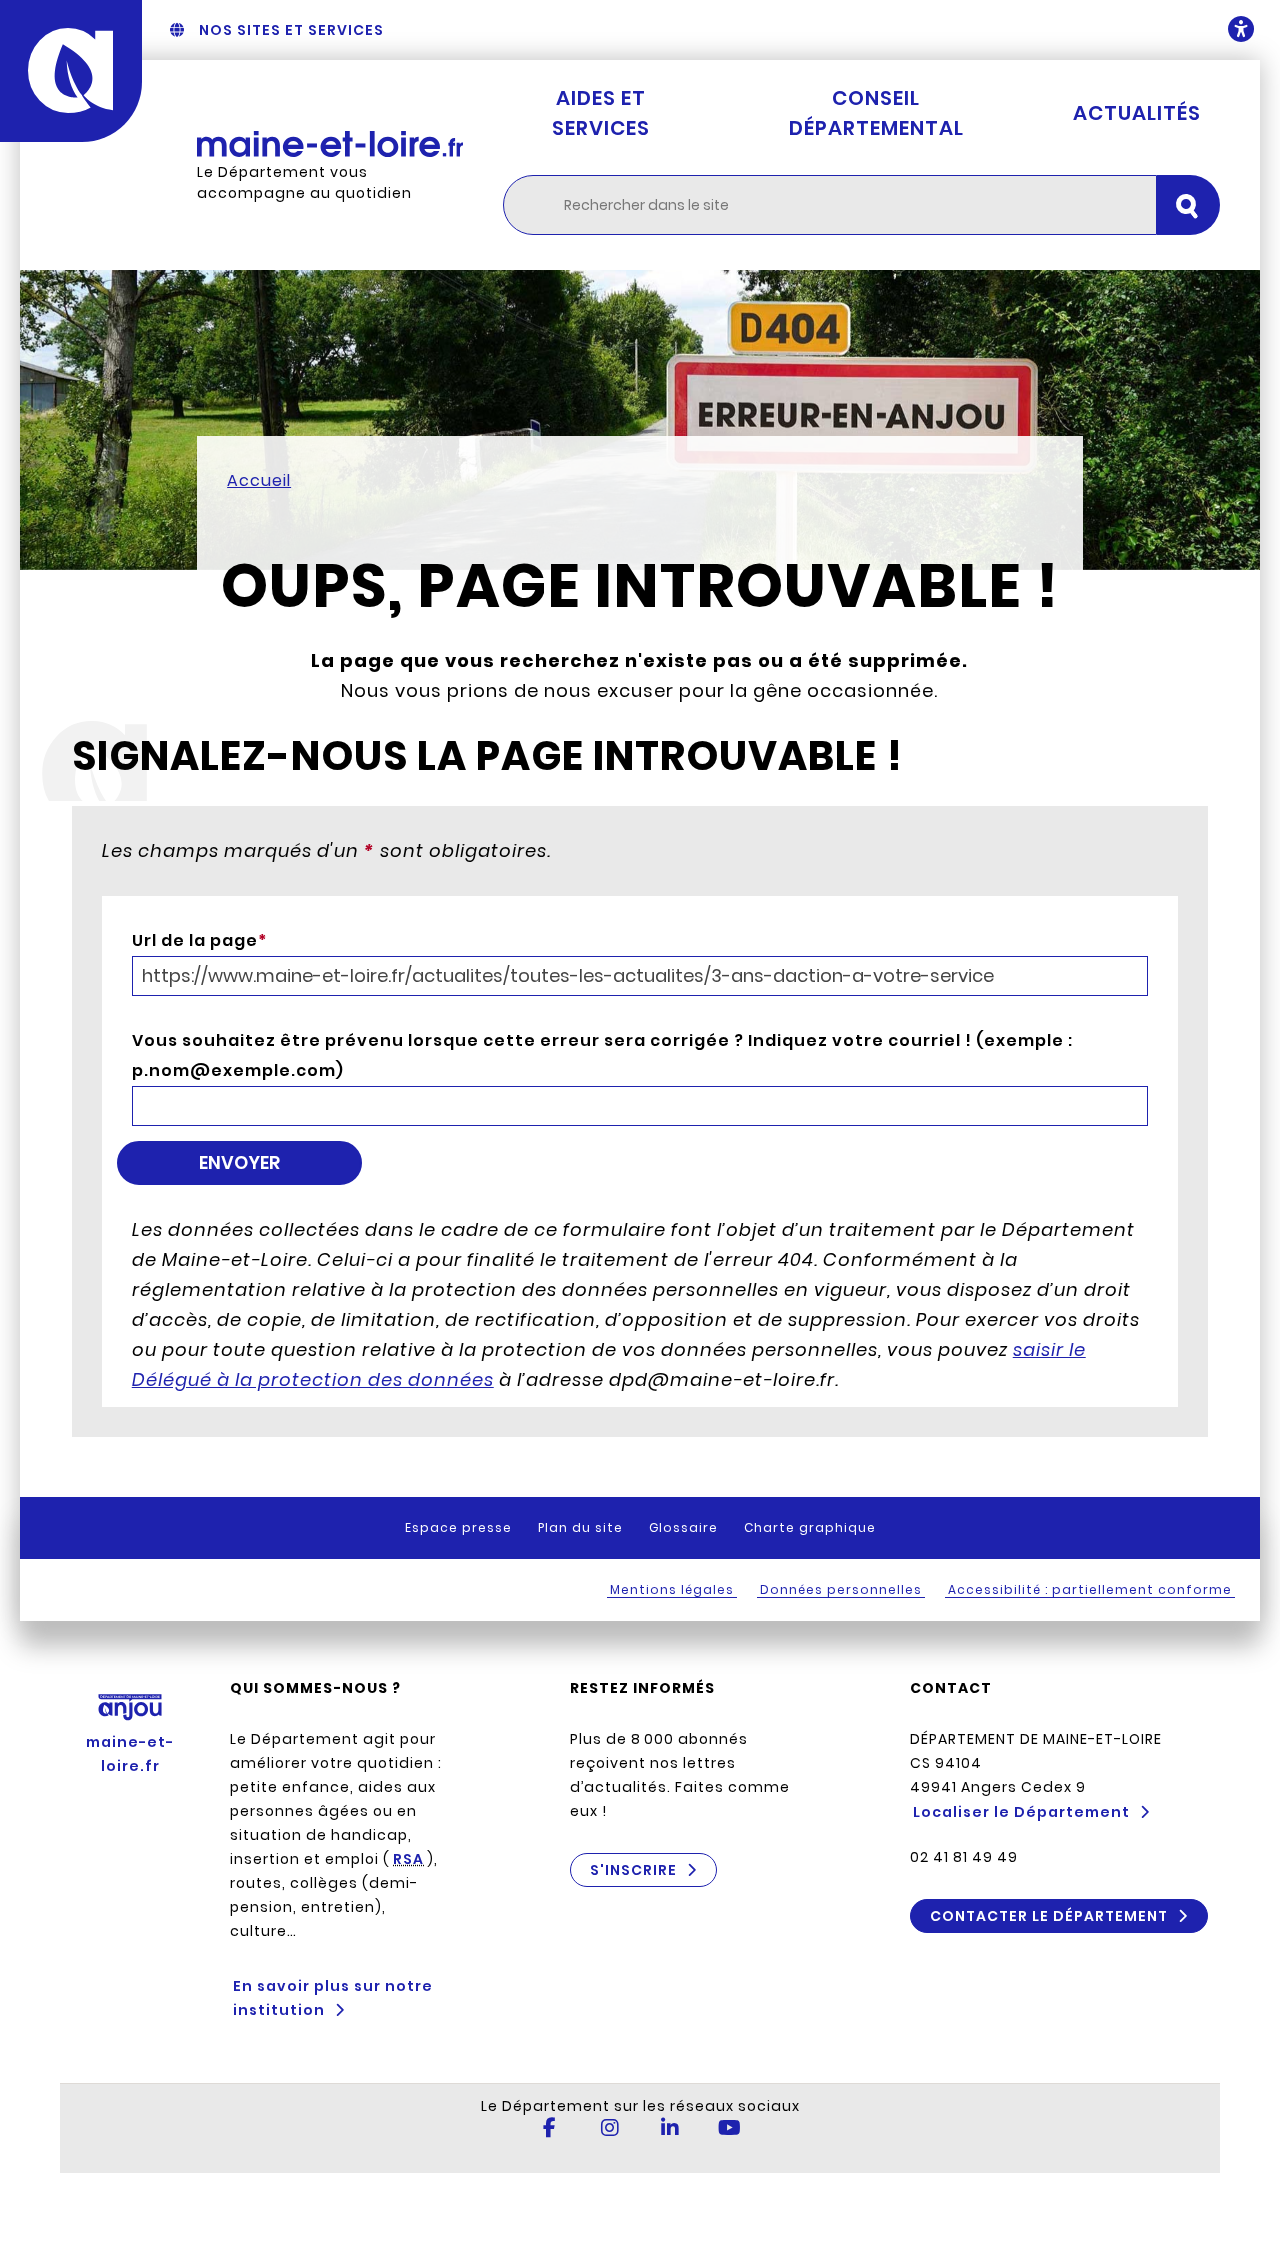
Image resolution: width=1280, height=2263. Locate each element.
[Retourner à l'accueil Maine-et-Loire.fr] (330, 144)
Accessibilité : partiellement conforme (1090, 1589)
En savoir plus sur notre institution (333, 1998)
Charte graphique (810, 1527)
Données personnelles (841, 1589)
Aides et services (601, 113)
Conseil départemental (876, 113)
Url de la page (199, 940)
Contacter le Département (1049, 1916)
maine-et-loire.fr (130, 1754)
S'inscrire (633, 1870)
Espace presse (458, 1527)
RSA (408, 1859)
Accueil (259, 480)
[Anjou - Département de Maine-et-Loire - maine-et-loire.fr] (71, 71)
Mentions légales (672, 1589)
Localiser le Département (1021, 1812)
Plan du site (580, 1527)
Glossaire (683, 1527)
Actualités (1137, 113)
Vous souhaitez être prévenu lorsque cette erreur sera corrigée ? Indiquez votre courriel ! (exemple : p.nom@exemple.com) (602, 1055)
